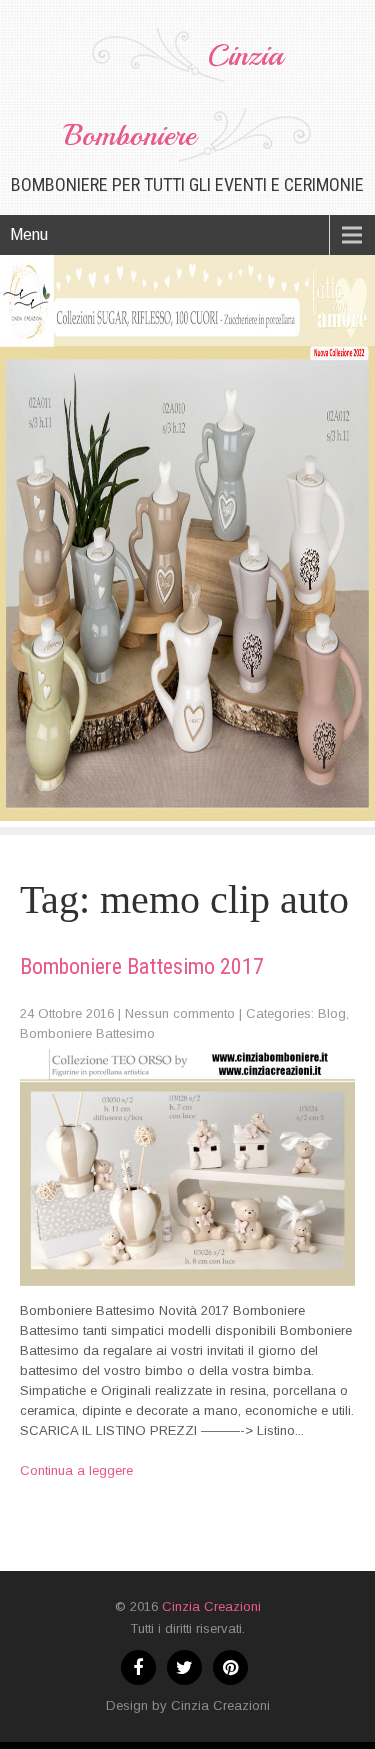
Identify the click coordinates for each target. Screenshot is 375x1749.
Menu (29, 234)
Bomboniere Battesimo (87, 1033)
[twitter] (184, 1667)
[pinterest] (230, 1667)
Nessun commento (180, 1013)
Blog (332, 1013)
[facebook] (138, 1667)
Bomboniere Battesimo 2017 (142, 966)
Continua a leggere (76, 1470)
